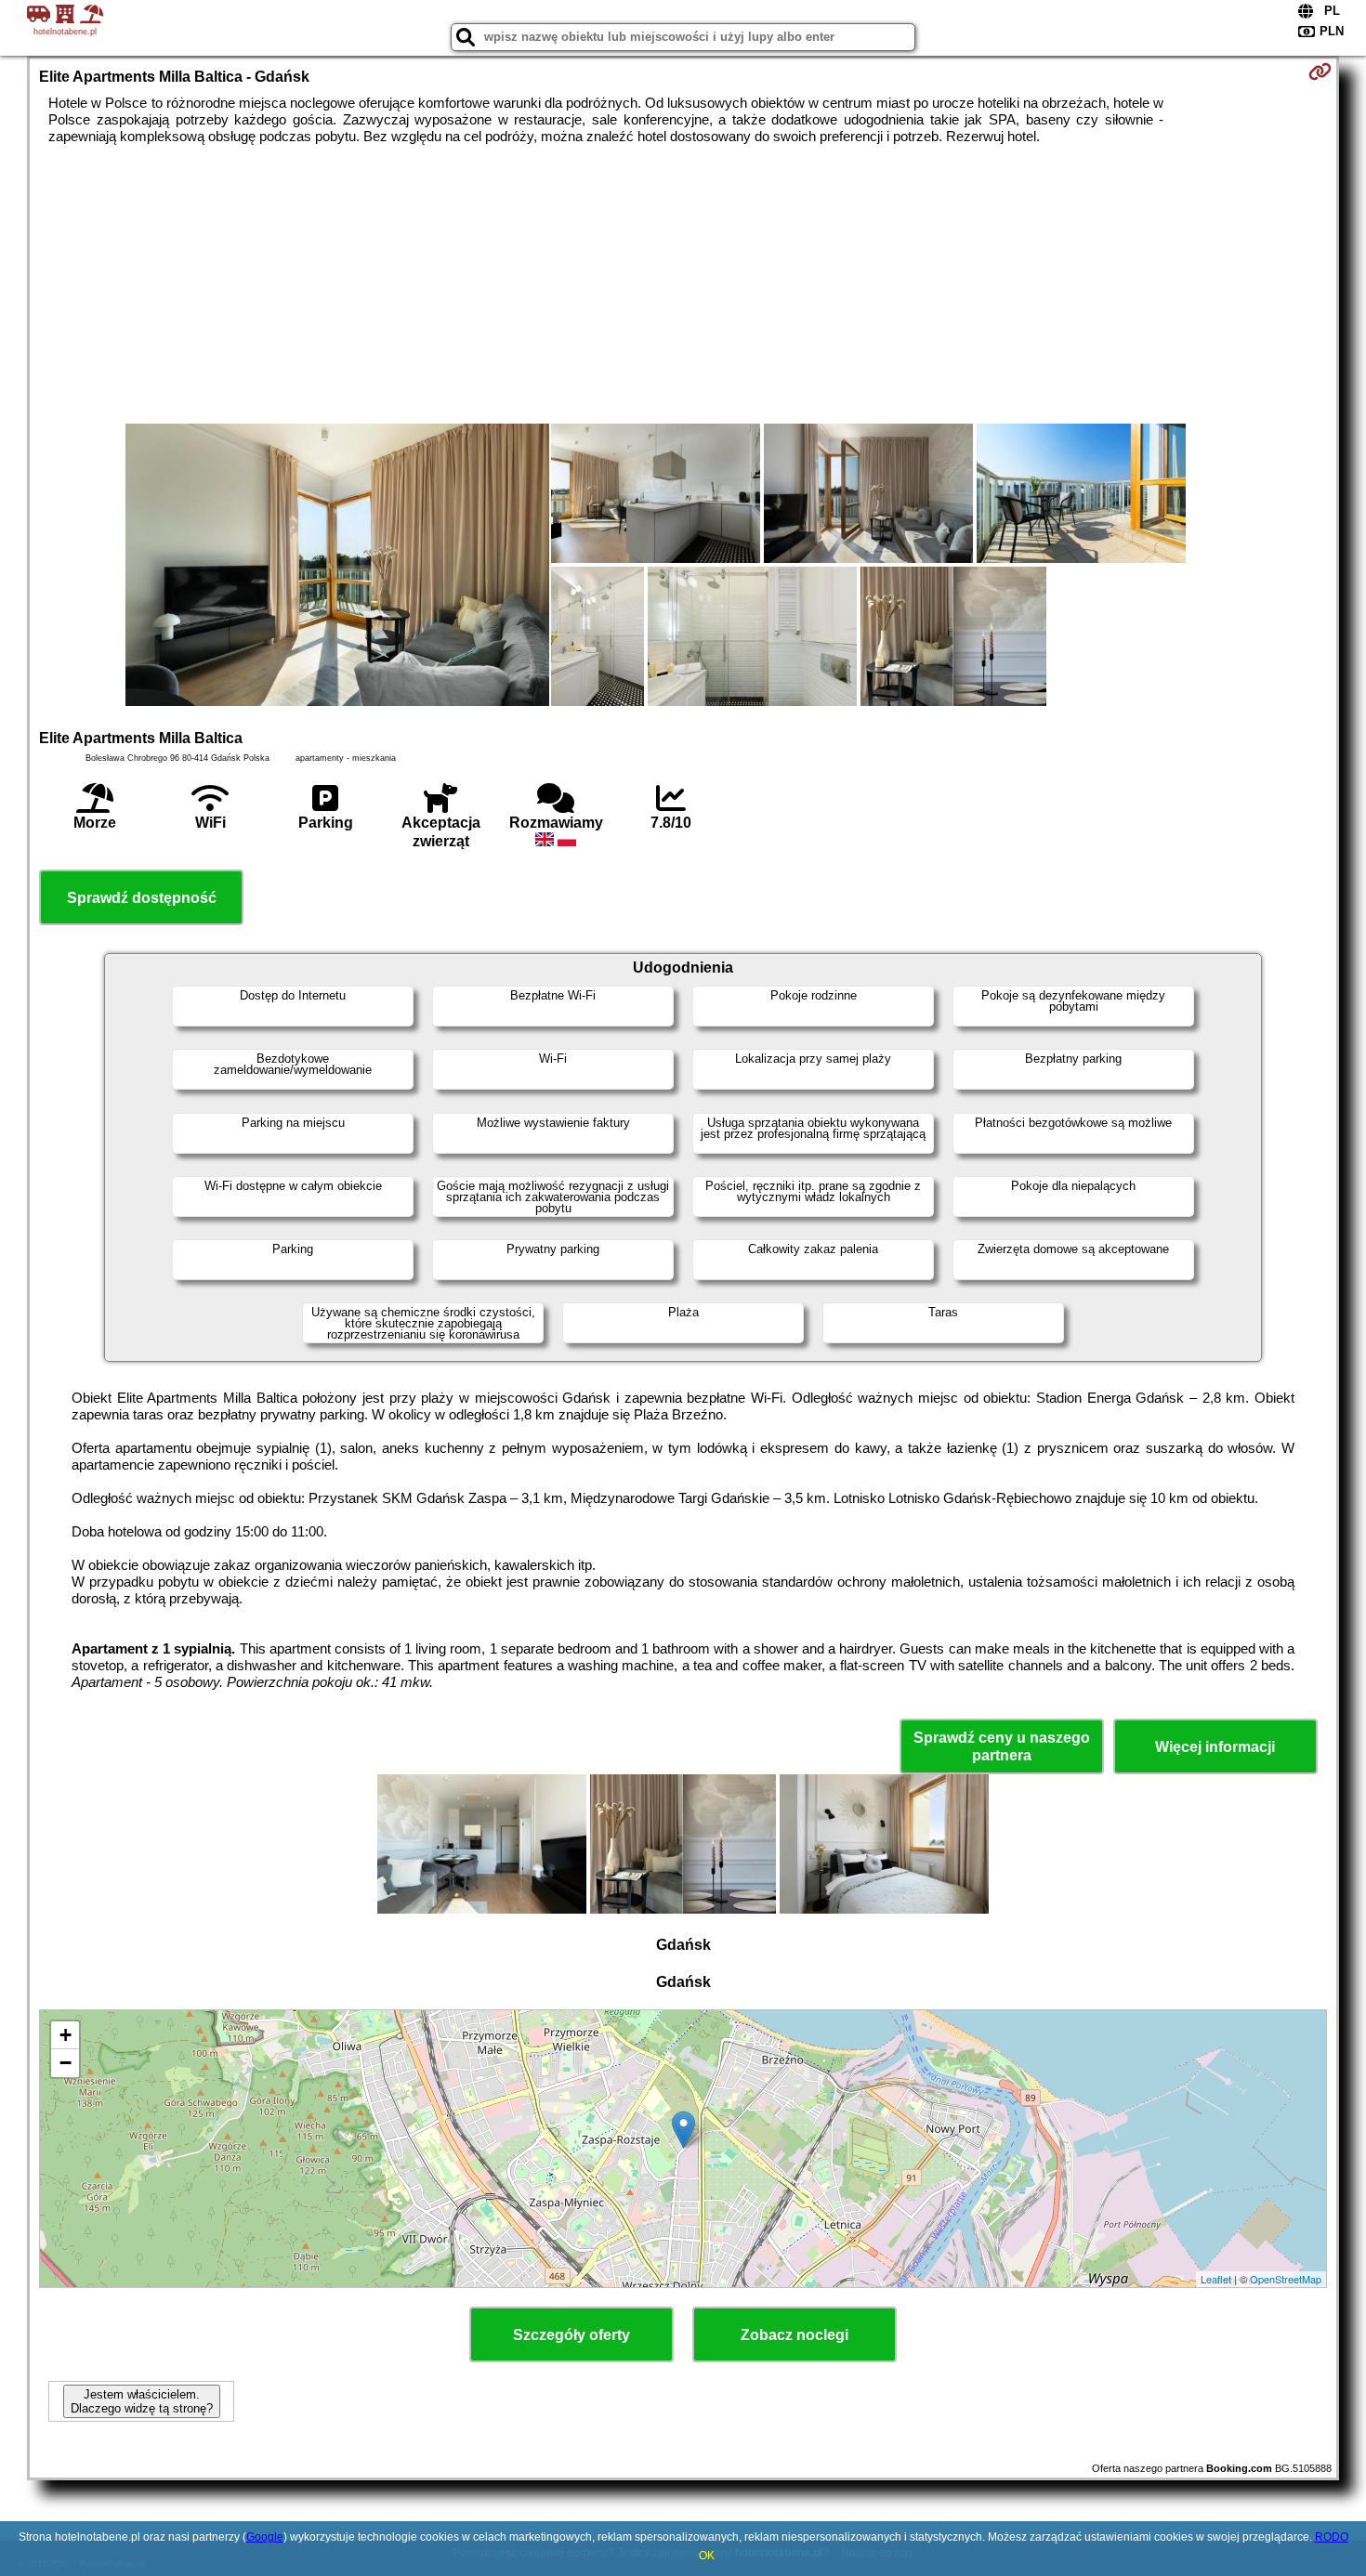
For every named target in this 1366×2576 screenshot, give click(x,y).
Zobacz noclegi (795, 2335)
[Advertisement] (683, 284)
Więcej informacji (1215, 1747)
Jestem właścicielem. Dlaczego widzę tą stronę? (142, 2401)
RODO (1332, 2537)
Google (265, 2537)
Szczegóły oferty (571, 2335)
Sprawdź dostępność (142, 898)
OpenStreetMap (1286, 2279)
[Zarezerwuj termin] (1320, 72)
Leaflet (1216, 2279)
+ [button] (66, 2035)
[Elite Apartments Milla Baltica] (337, 567)
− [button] (66, 2063)
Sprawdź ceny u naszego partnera (1002, 1746)
